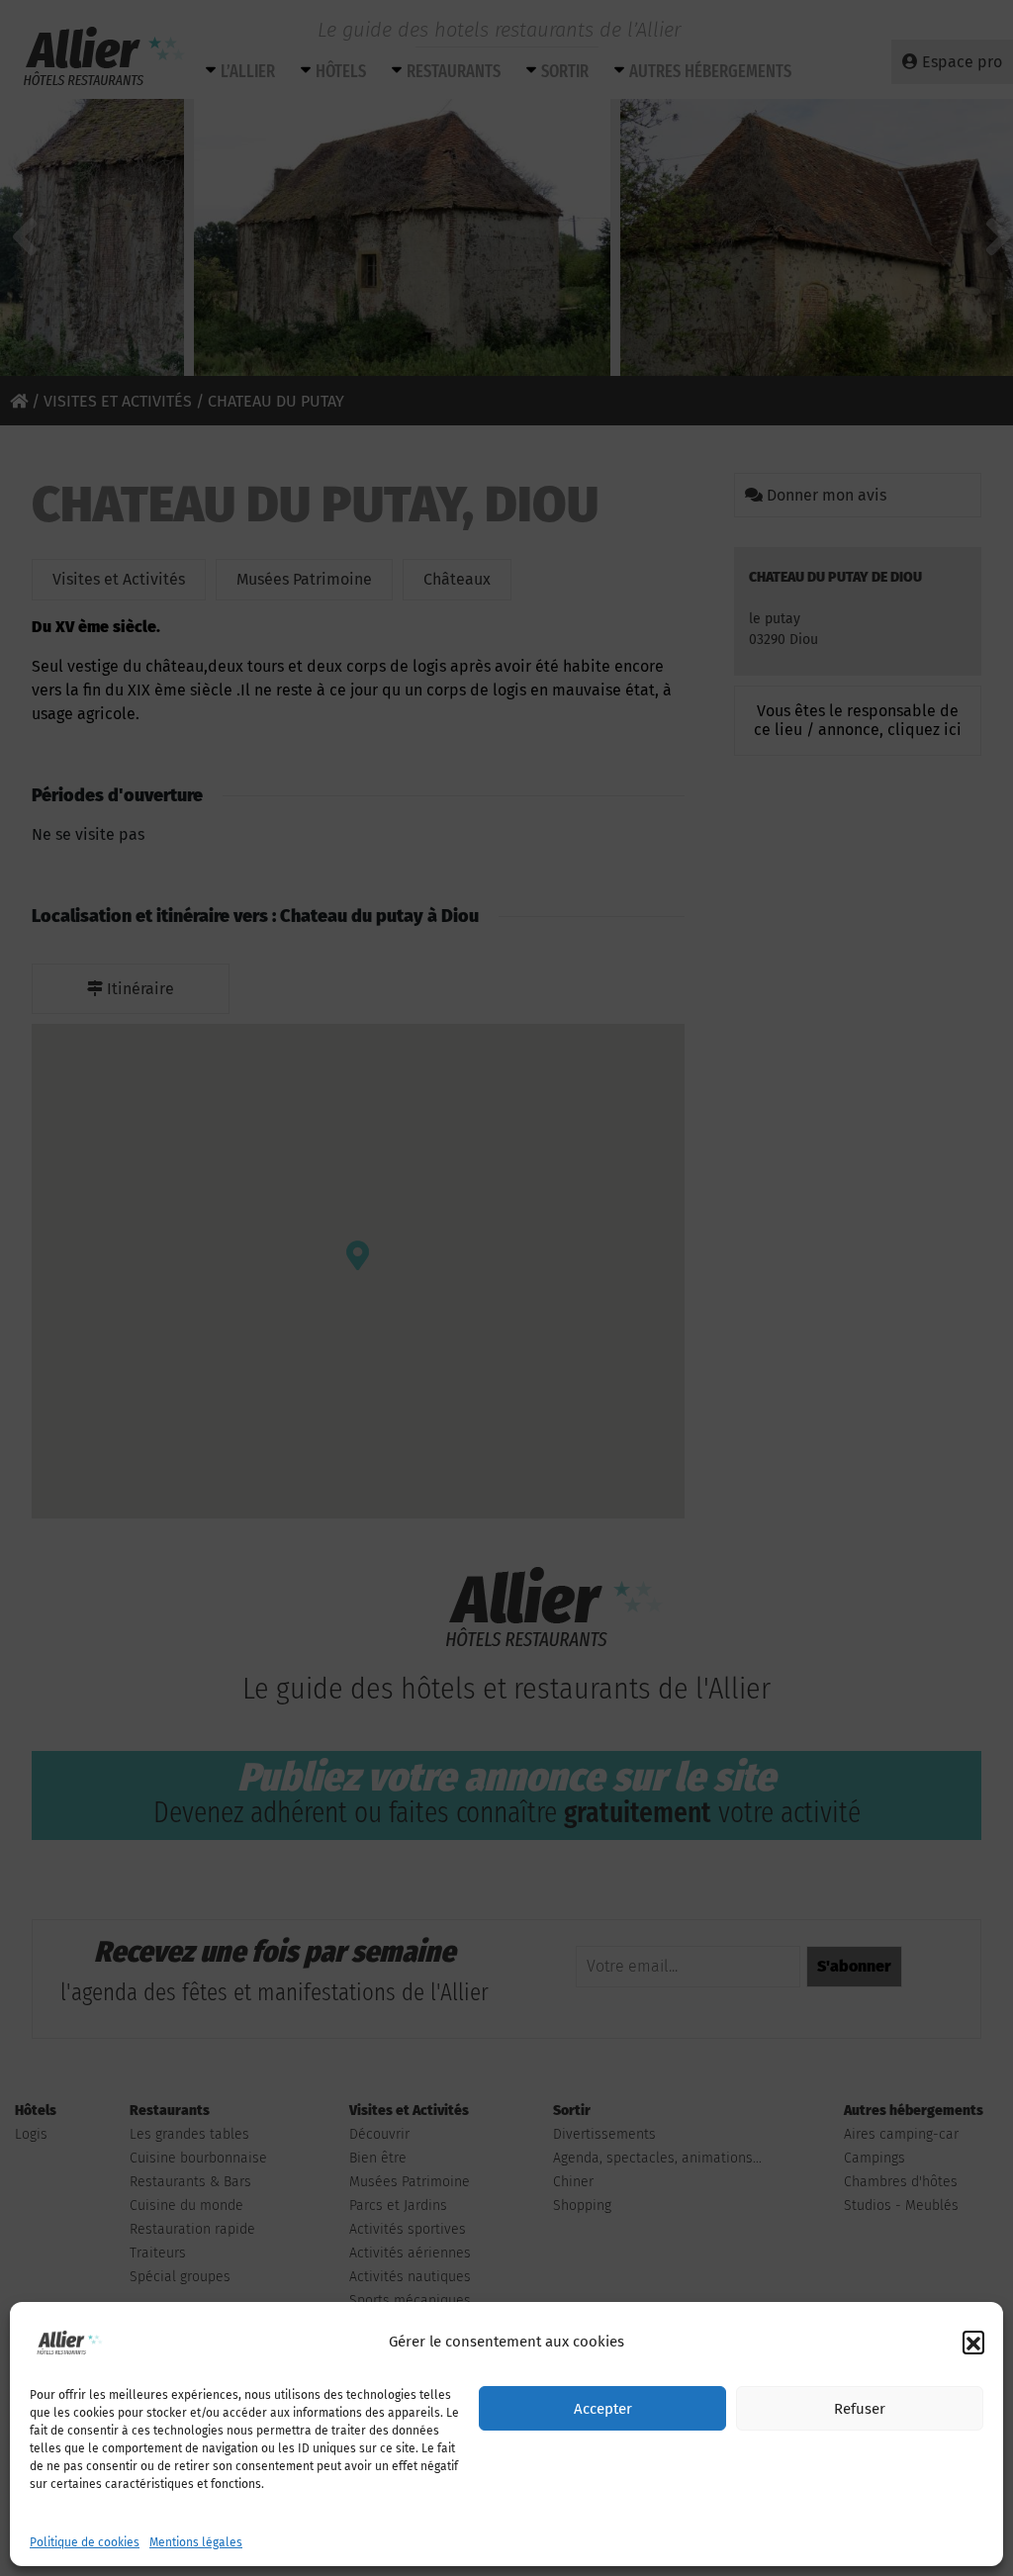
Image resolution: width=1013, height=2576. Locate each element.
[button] (973, 2342)
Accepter (603, 2409)
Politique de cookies (85, 2542)
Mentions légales (196, 2542)
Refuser (860, 2409)
